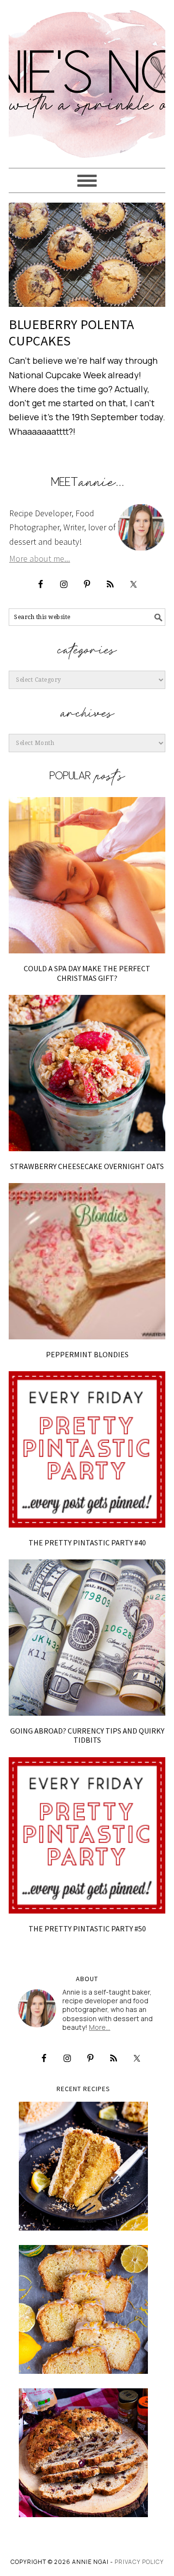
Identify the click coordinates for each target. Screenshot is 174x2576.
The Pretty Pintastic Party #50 (87, 1929)
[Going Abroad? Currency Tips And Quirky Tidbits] (87, 1638)
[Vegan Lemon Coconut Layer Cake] (83, 2166)
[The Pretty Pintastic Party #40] (87, 1449)
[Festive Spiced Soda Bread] (83, 2453)
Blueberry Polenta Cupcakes (71, 332)
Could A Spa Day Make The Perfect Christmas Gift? (87, 973)
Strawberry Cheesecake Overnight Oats (87, 1166)
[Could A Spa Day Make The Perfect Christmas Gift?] (87, 875)
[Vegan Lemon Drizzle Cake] (83, 2309)
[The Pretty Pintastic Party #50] (87, 1835)
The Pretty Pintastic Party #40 (87, 1543)
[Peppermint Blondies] (87, 1261)
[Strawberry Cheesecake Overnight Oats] (87, 1073)
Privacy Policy (139, 2562)
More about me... (40, 558)
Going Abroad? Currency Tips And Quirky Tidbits (87, 1735)
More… (100, 2027)
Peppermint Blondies (87, 1354)
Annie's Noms (87, 80)
